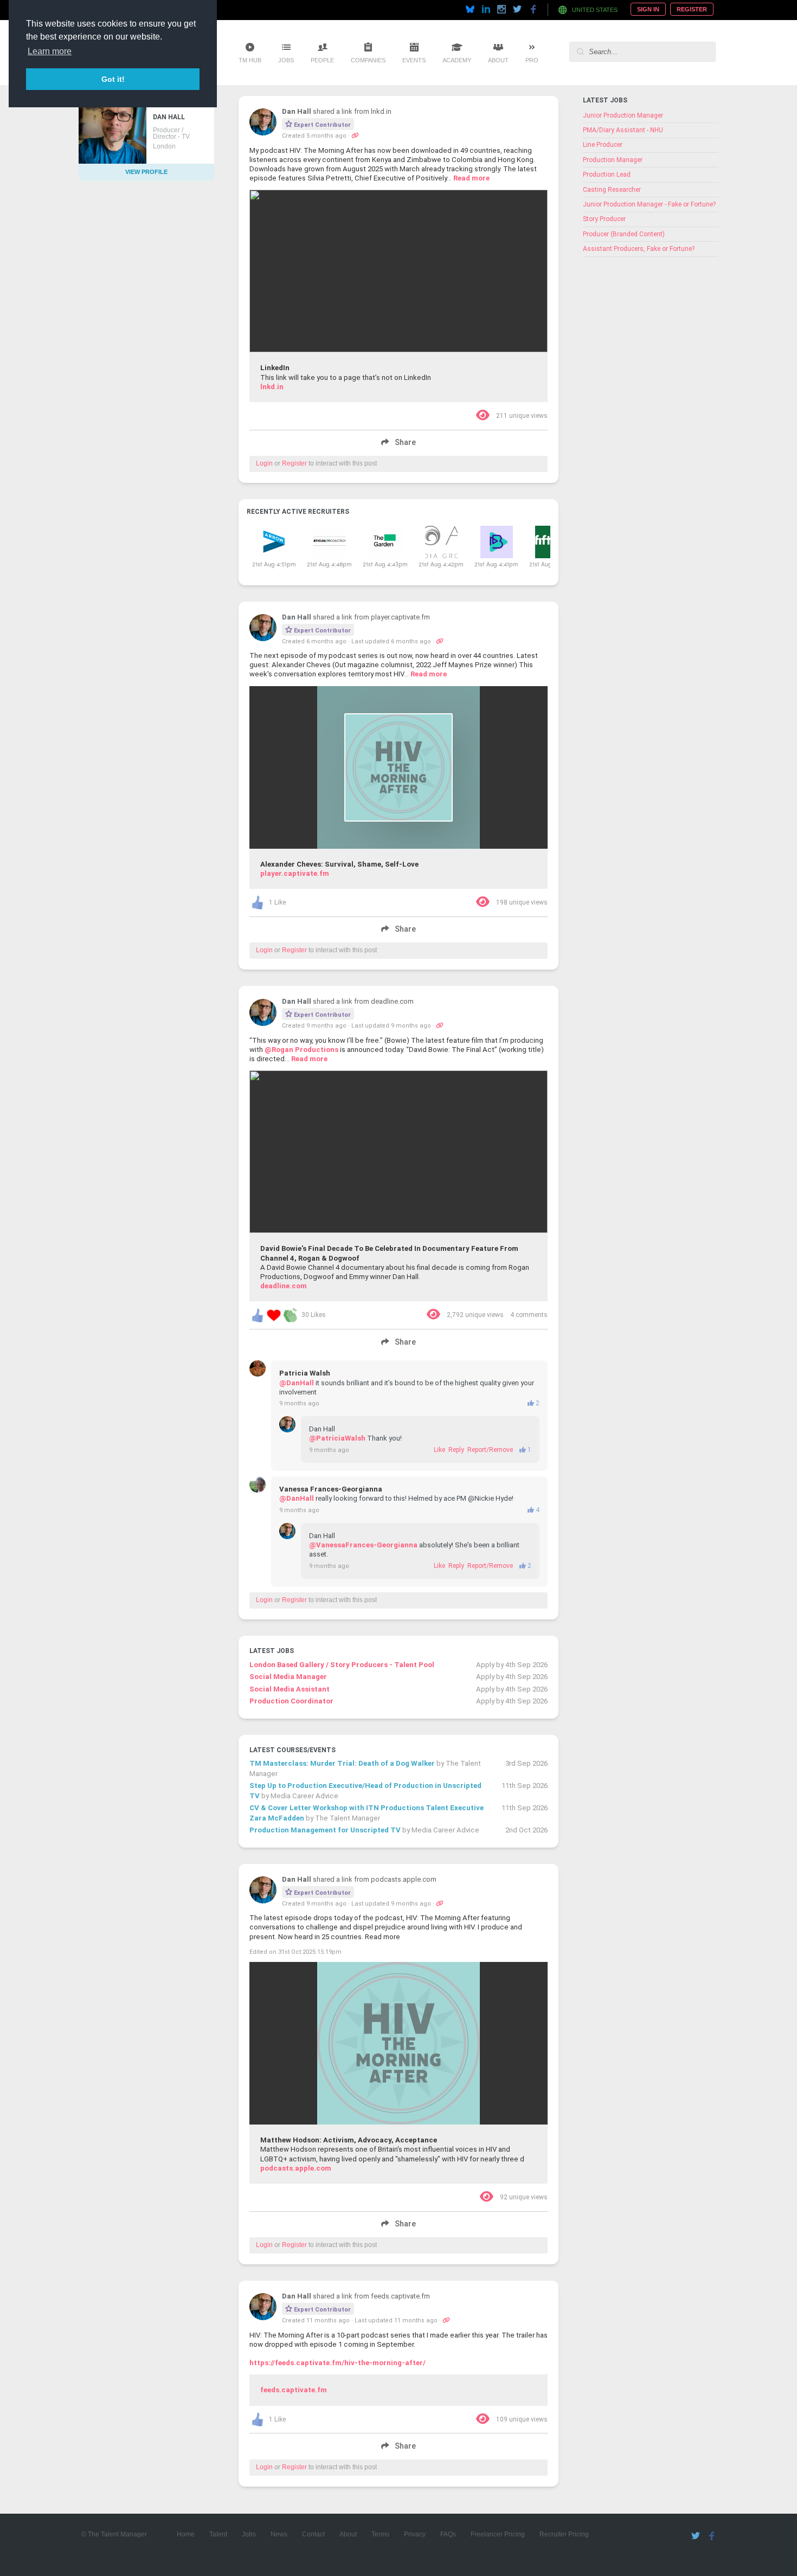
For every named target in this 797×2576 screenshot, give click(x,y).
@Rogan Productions (301, 1050)
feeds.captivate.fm (294, 2390)
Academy (457, 60)
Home (186, 2534)
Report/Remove (490, 1450)
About (498, 60)
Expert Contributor (322, 125)
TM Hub (250, 60)
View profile (146, 172)
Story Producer (604, 219)
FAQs (448, 2534)
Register (692, 9)
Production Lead (607, 175)
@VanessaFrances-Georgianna (363, 1545)
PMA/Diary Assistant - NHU (623, 130)
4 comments (529, 1315)
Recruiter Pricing (564, 2534)
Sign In (648, 9)
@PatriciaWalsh (337, 1438)
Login (264, 463)
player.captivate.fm (295, 873)
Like (439, 1450)
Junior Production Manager (623, 115)
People (322, 60)
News (279, 2534)
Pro (532, 60)
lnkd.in (272, 387)
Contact (313, 2534)
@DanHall (297, 1383)
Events (414, 60)
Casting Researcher (612, 190)
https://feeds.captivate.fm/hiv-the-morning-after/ (338, 2363)
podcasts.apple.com (296, 2168)
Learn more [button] (50, 51)
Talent (218, 2534)
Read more (471, 178)
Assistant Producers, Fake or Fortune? (639, 249)
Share (404, 443)
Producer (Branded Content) (624, 234)
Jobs (286, 60)
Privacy (415, 2534)
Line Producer (603, 145)
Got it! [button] (113, 79)
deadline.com (284, 1286)
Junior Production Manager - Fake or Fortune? (649, 204)
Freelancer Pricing (498, 2534)
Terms (380, 2534)
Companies (368, 60)
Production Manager (613, 160)
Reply (456, 1450)
